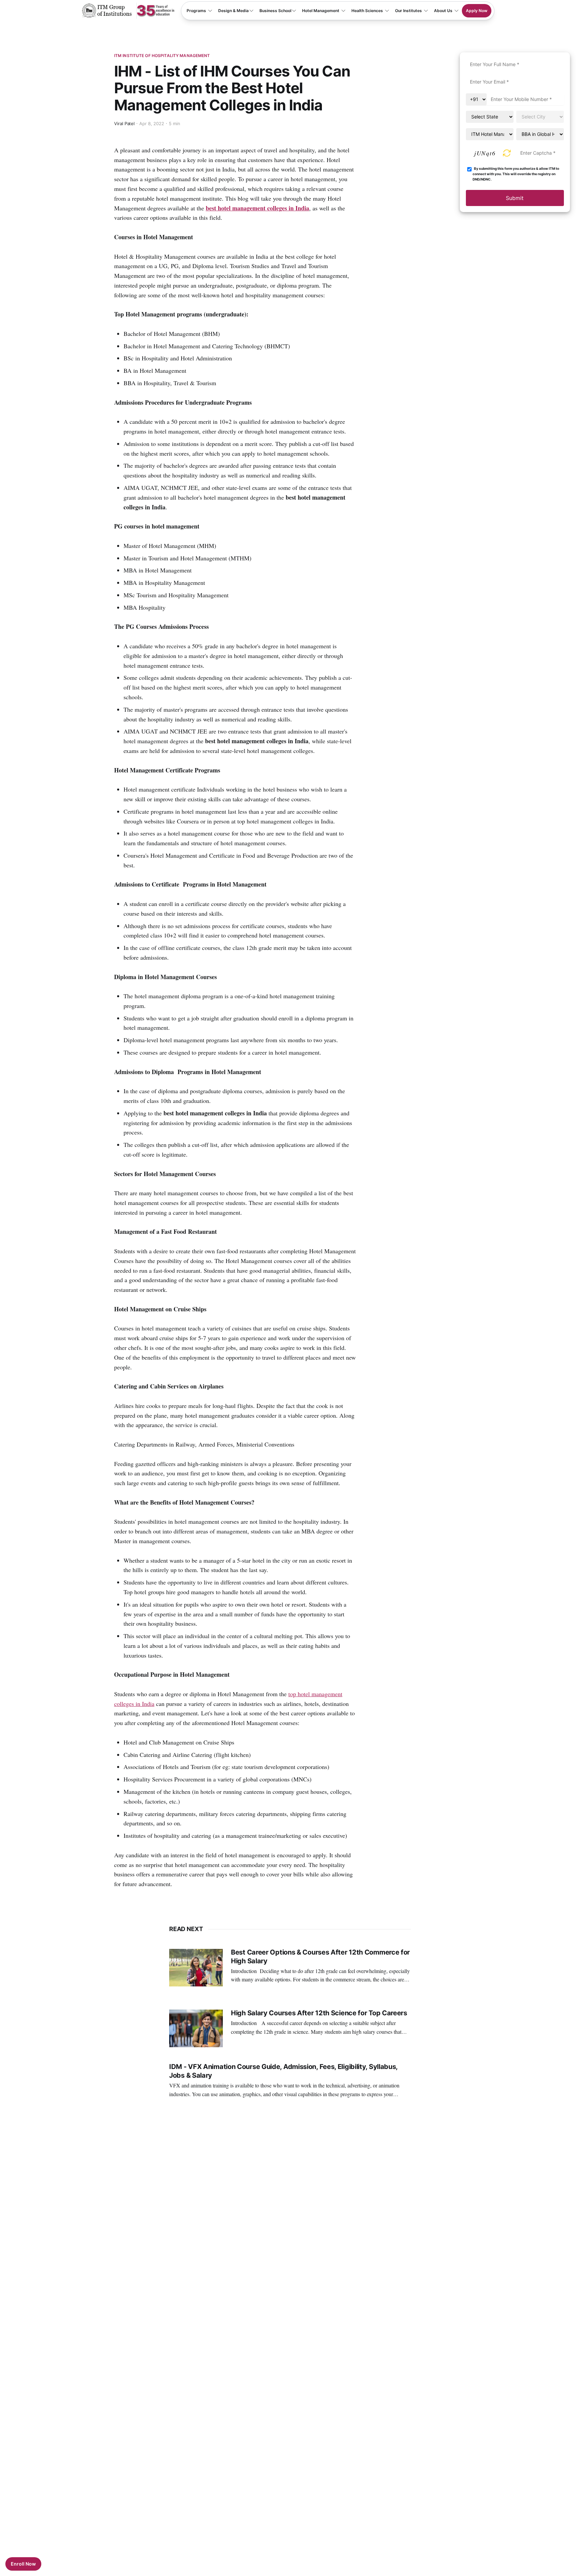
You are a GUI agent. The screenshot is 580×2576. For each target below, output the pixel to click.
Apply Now (477, 11)
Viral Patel (125, 123)
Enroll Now (23, 2564)
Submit (515, 198)
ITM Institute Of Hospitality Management (162, 56)
